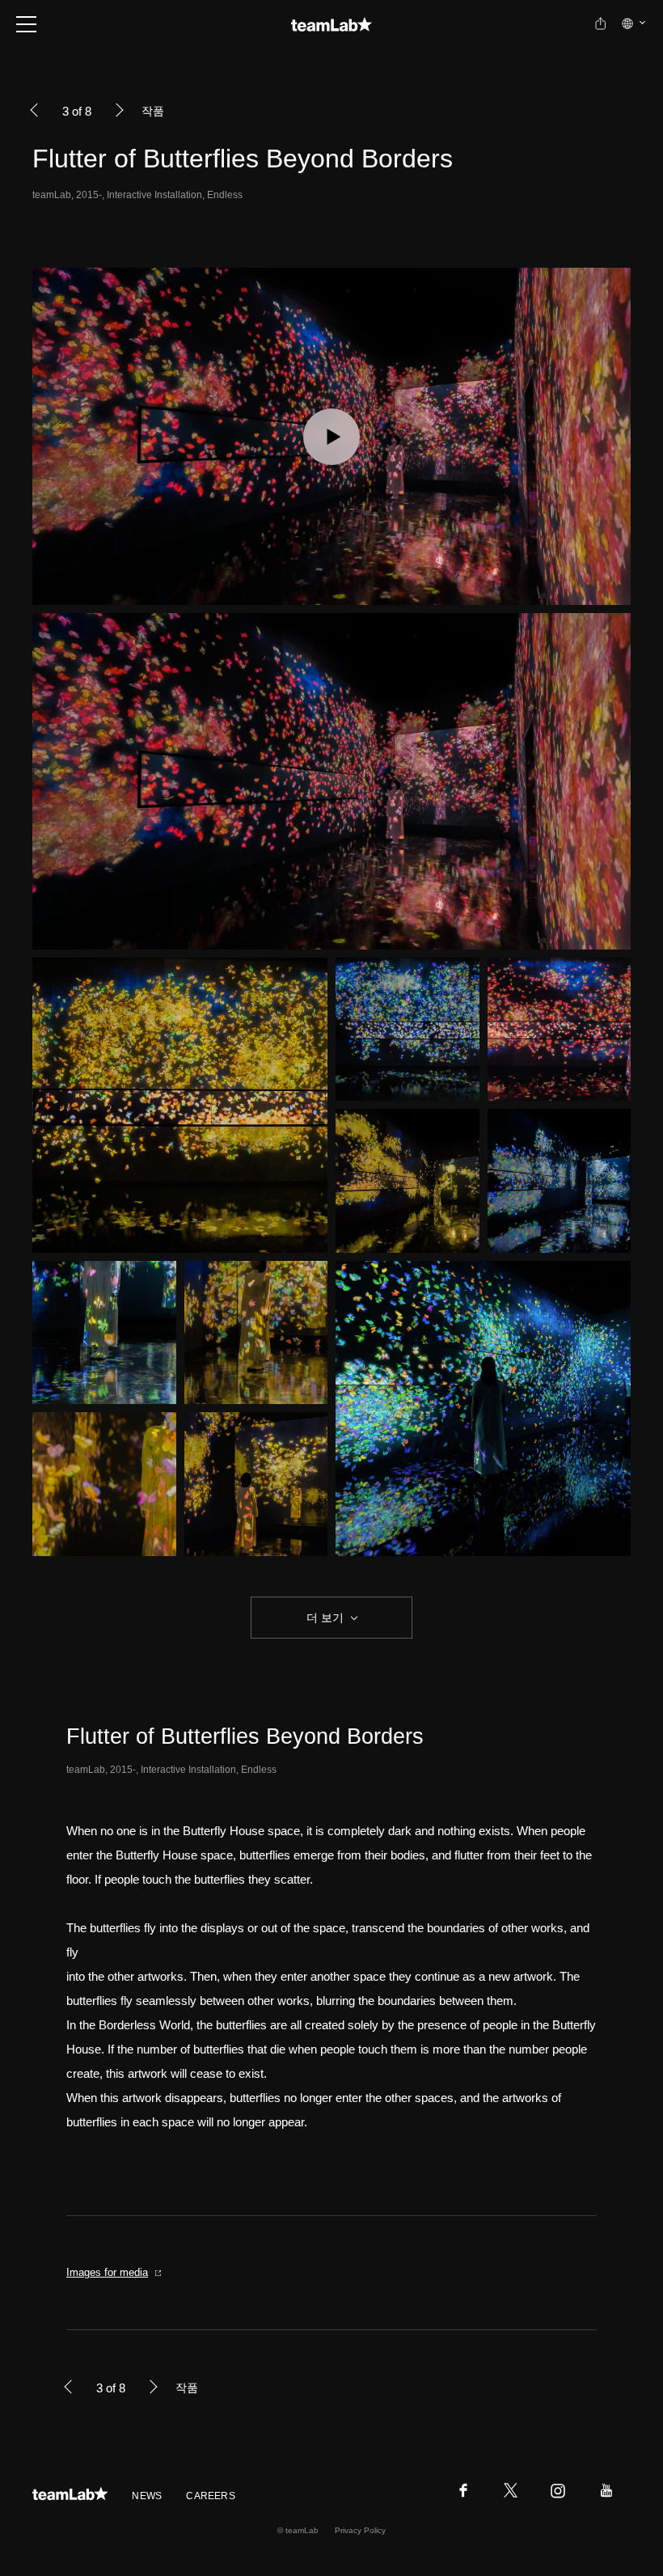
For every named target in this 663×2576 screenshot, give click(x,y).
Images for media (107, 2272)
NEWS (147, 2496)
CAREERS (211, 2496)
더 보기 (325, 1618)
